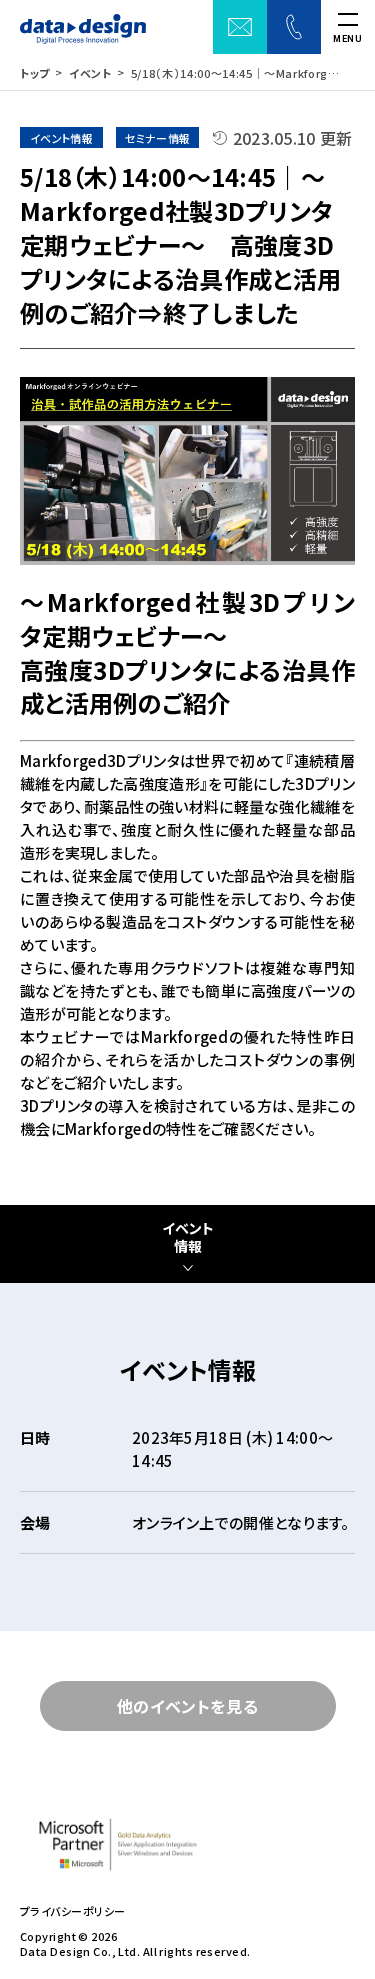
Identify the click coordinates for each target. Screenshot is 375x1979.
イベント (90, 73)
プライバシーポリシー (72, 1911)
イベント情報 (188, 1237)
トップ (35, 73)
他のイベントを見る (188, 1706)
